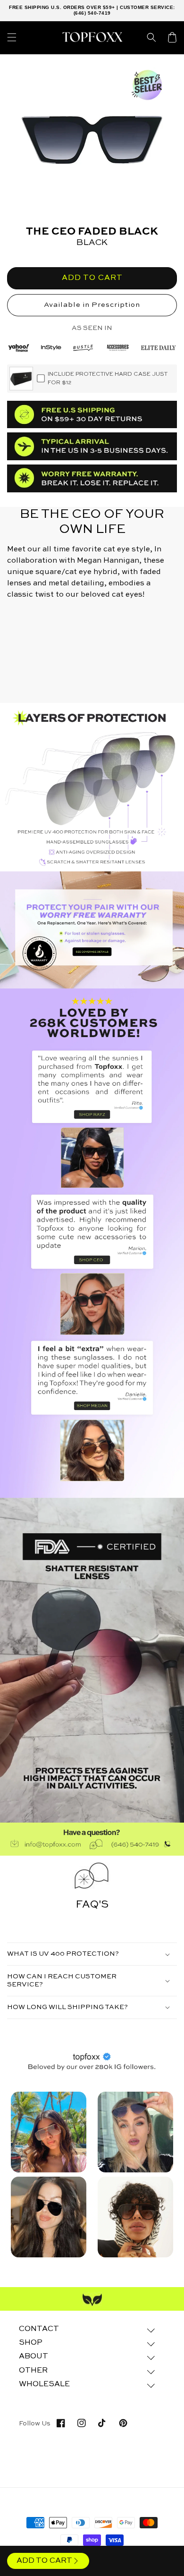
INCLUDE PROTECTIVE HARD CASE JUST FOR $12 (108, 379)
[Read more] (92, 930)
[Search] (151, 37)
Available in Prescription (92, 305)
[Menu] (12, 37)
